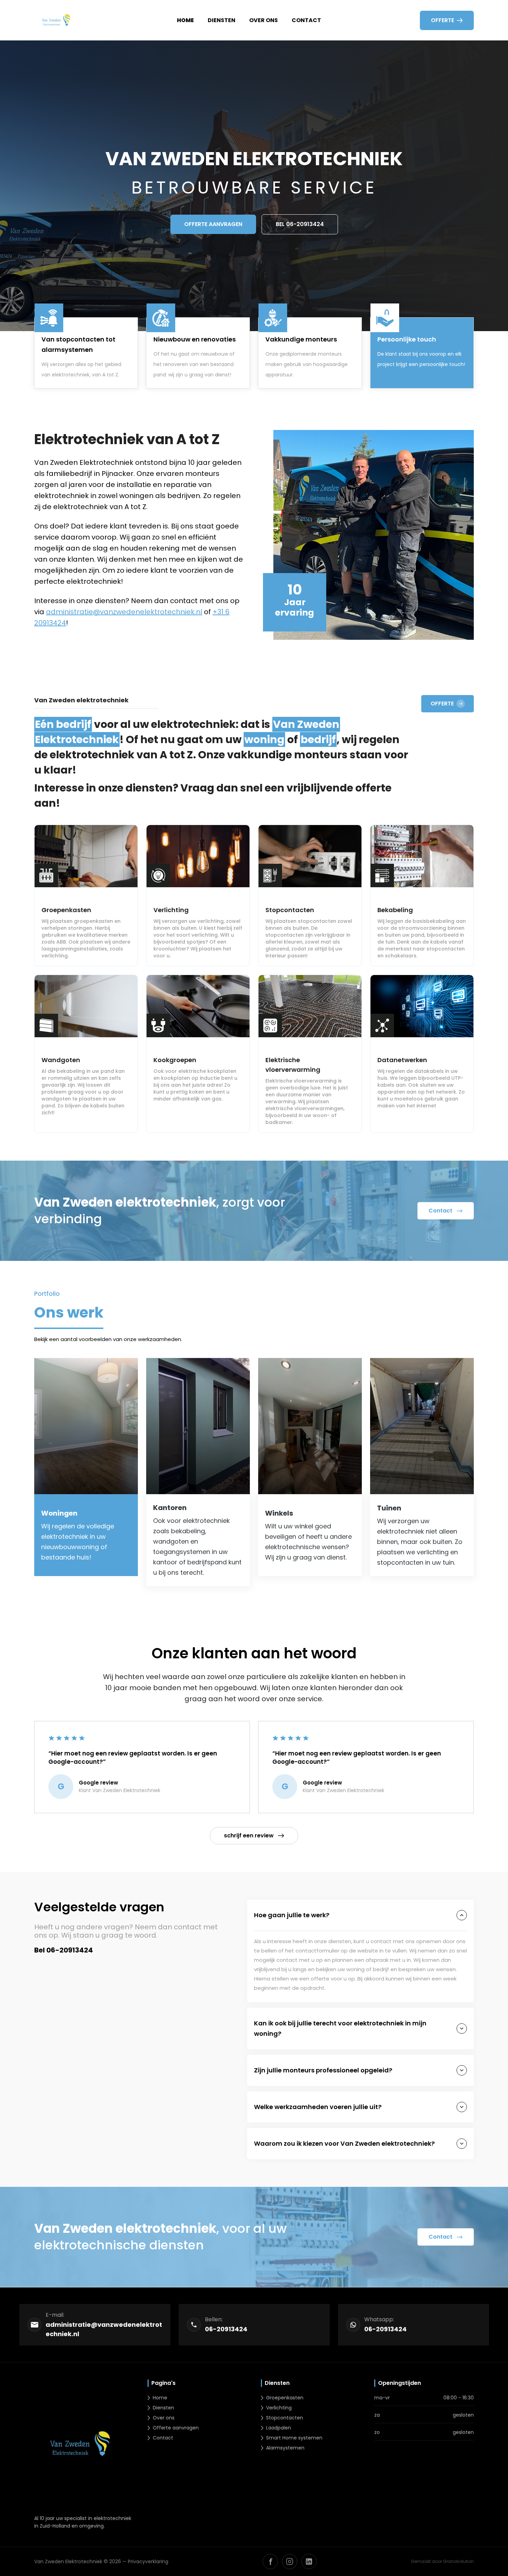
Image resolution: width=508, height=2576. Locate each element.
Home (185, 20)
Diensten (222, 20)
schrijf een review (249, 1835)
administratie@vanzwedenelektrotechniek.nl (124, 612)
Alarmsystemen (285, 2448)
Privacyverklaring (148, 2561)
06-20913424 (226, 2329)
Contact (306, 20)
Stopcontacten (285, 2418)
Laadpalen (279, 2428)
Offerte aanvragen (213, 224)
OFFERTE (442, 704)
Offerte (443, 20)
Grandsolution (458, 2561)
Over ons (264, 20)
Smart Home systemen (294, 2438)
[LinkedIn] (309, 2561)
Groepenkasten (285, 2398)
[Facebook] (270, 2561)
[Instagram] (290, 2561)
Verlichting (279, 2408)
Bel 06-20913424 (300, 224)
